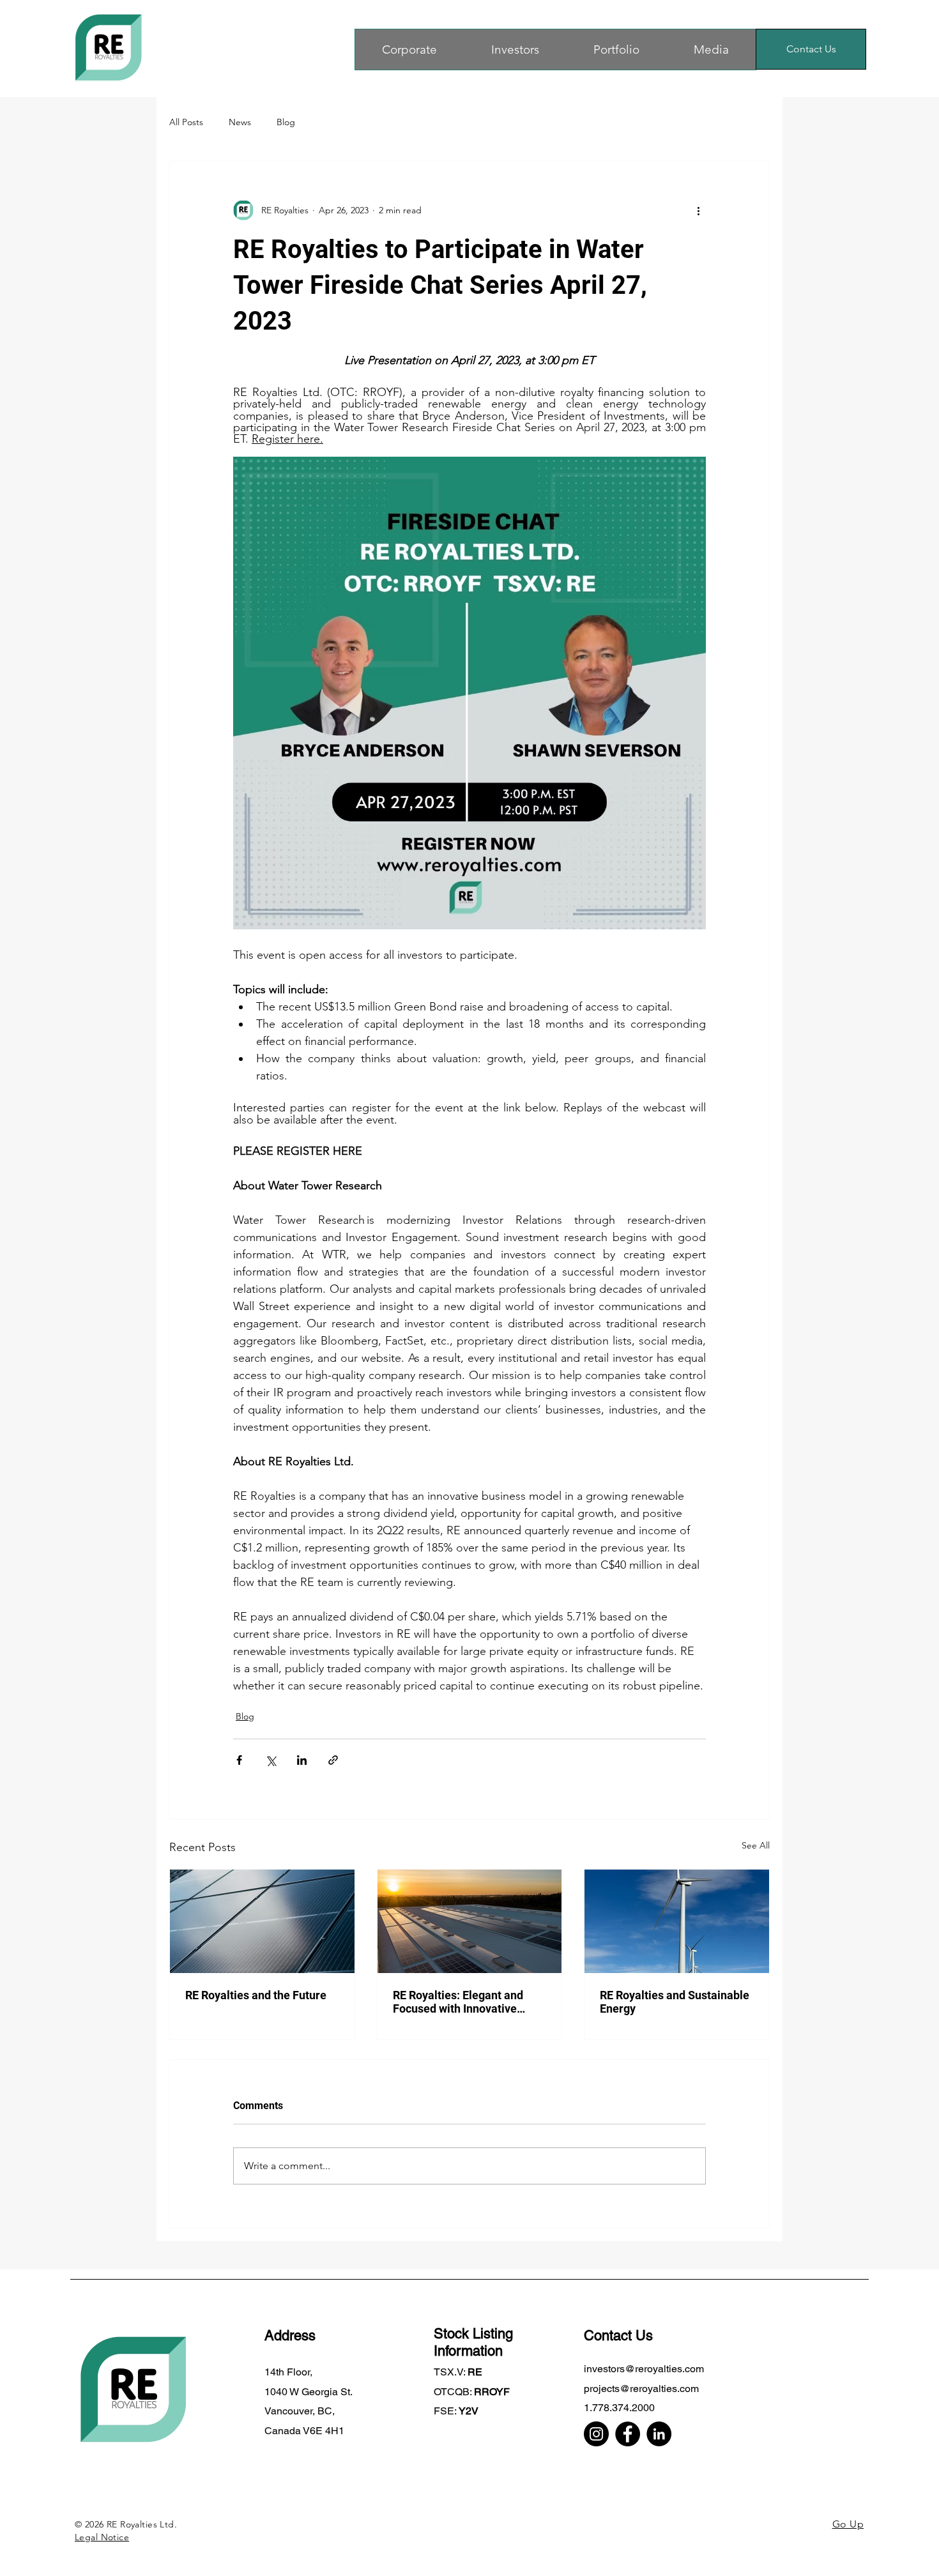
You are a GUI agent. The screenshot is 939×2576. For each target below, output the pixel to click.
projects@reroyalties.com (641, 2389)
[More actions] (698, 210)
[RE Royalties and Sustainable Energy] (677, 1921)
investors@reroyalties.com (644, 2369)
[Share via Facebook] (239, 1760)
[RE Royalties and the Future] (262, 1921)
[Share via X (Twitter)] (271, 1760)
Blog (286, 122)
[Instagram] (596, 2434)
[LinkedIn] (659, 2434)
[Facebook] (628, 2434)
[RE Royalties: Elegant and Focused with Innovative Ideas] (470, 1921)
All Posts (186, 122)
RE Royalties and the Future (256, 1995)
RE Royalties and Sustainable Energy (675, 2002)
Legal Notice (102, 2537)
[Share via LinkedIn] (302, 1760)
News (240, 122)
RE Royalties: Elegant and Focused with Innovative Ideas (458, 2002)
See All (756, 1845)
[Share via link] (333, 1760)
